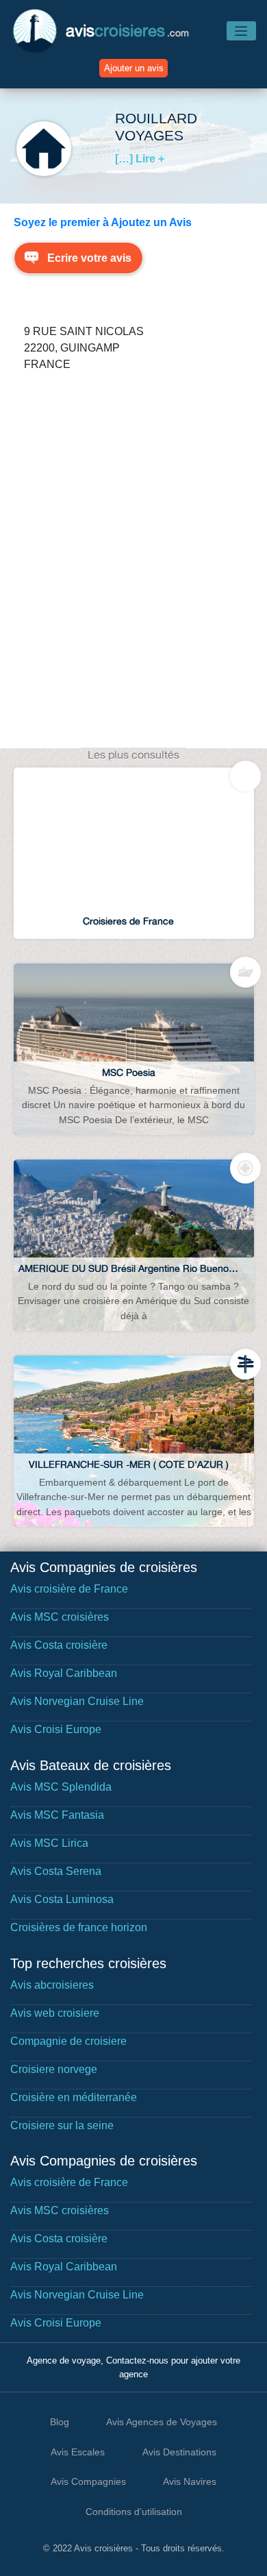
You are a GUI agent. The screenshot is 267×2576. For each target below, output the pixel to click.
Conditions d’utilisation (134, 2512)
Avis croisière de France (69, 1589)
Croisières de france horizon (79, 1927)
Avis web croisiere (55, 2013)
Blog (60, 2422)
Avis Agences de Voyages (162, 2422)
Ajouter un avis (134, 68)
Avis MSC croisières (60, 1617)
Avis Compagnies (88, 2481)
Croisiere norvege (54, 2069)
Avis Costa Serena (56, 1871)
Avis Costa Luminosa (62, 1899)
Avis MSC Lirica (49, 1843)
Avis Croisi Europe (56, 1729)
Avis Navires (190, 2481)
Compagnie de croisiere (68, 2041)
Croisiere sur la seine (62, 2125)
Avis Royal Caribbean (64, 1673)
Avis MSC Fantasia (57, 1815)
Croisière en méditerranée (74, 2097)
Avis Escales (78, 2452)
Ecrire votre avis (89, 258)
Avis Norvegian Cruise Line (77, 1701)
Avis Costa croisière (59, 1645)
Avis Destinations (179, 2452)
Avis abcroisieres (52, 1985)
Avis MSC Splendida (61, 1787)
